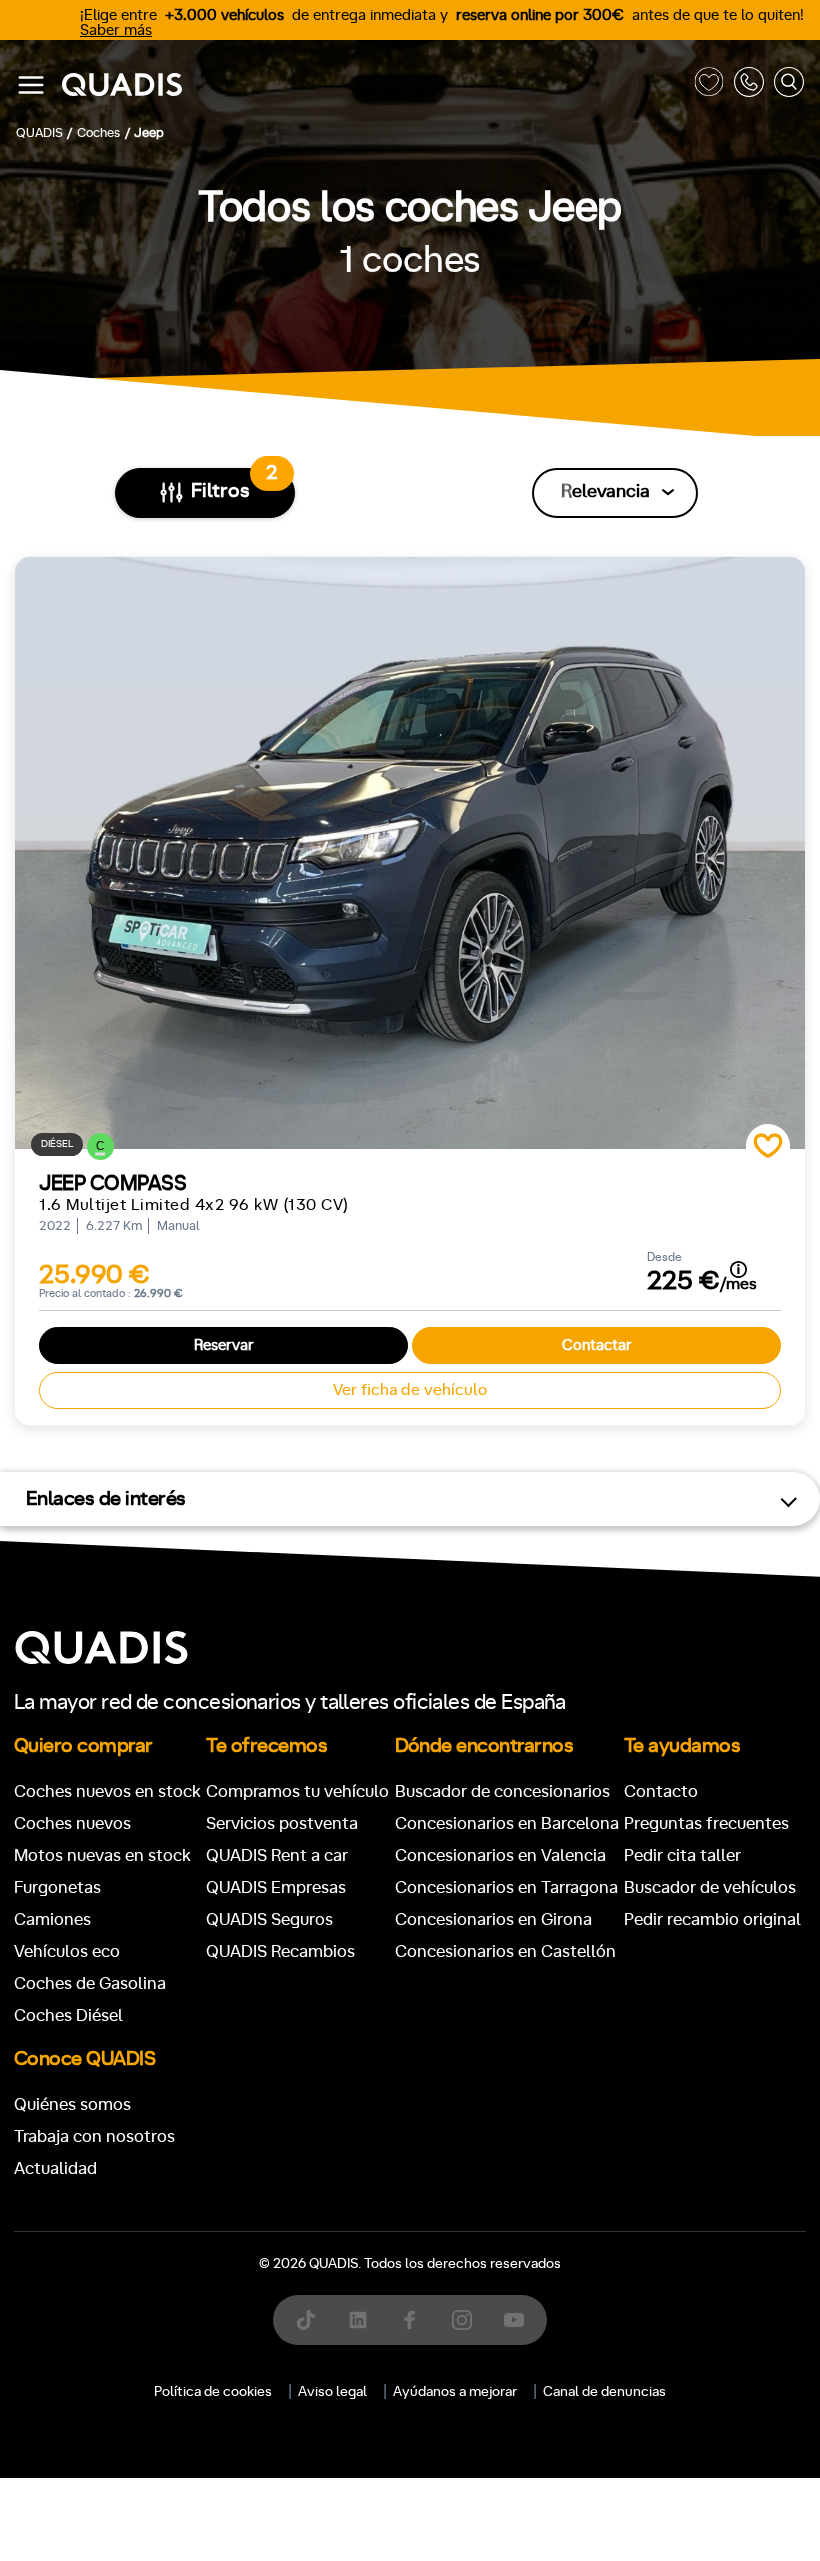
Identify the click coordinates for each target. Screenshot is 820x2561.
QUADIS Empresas (276, 1887)
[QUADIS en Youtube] (514, 2320)
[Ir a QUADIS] (373, 85)
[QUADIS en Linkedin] (358, 2320)
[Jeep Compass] (410, 853)
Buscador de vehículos (710, 1887)
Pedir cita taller (682, 1855)
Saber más (116, 30)
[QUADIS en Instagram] (462, 2320)
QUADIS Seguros (269, 1919)
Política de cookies (213, 2392)
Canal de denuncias (604, 2392)
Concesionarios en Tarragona (506, 1887)
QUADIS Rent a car (277, 1855)
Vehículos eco (67, 1951)
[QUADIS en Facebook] (410, 2320)
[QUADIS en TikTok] (306, 2320)
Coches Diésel (68, 2015)
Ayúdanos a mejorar (455, 2392)
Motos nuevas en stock (102, 1855)
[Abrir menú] (31, 85)
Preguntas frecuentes (706, 1823)
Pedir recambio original (712, 1919)
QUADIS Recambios (280, 1951)
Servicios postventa (282, 1823)
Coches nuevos (72, 1823)
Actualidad (55, 2168)
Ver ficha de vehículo (410, 1390)
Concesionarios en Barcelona (507, 1823)
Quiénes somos (72, 2104)
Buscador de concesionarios (502, 1791)
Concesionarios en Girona (493, 1919)
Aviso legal (332, 2392)
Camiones (52, 1919)
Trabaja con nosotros (94, 2136)
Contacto (661, 1791)
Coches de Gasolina (90, 1983)
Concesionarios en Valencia (500, 1855)
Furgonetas (57, 1887)
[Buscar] (789, 85)
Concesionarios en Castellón (505, 1951)
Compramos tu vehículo (297, 1791)
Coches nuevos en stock (107, 1791)
